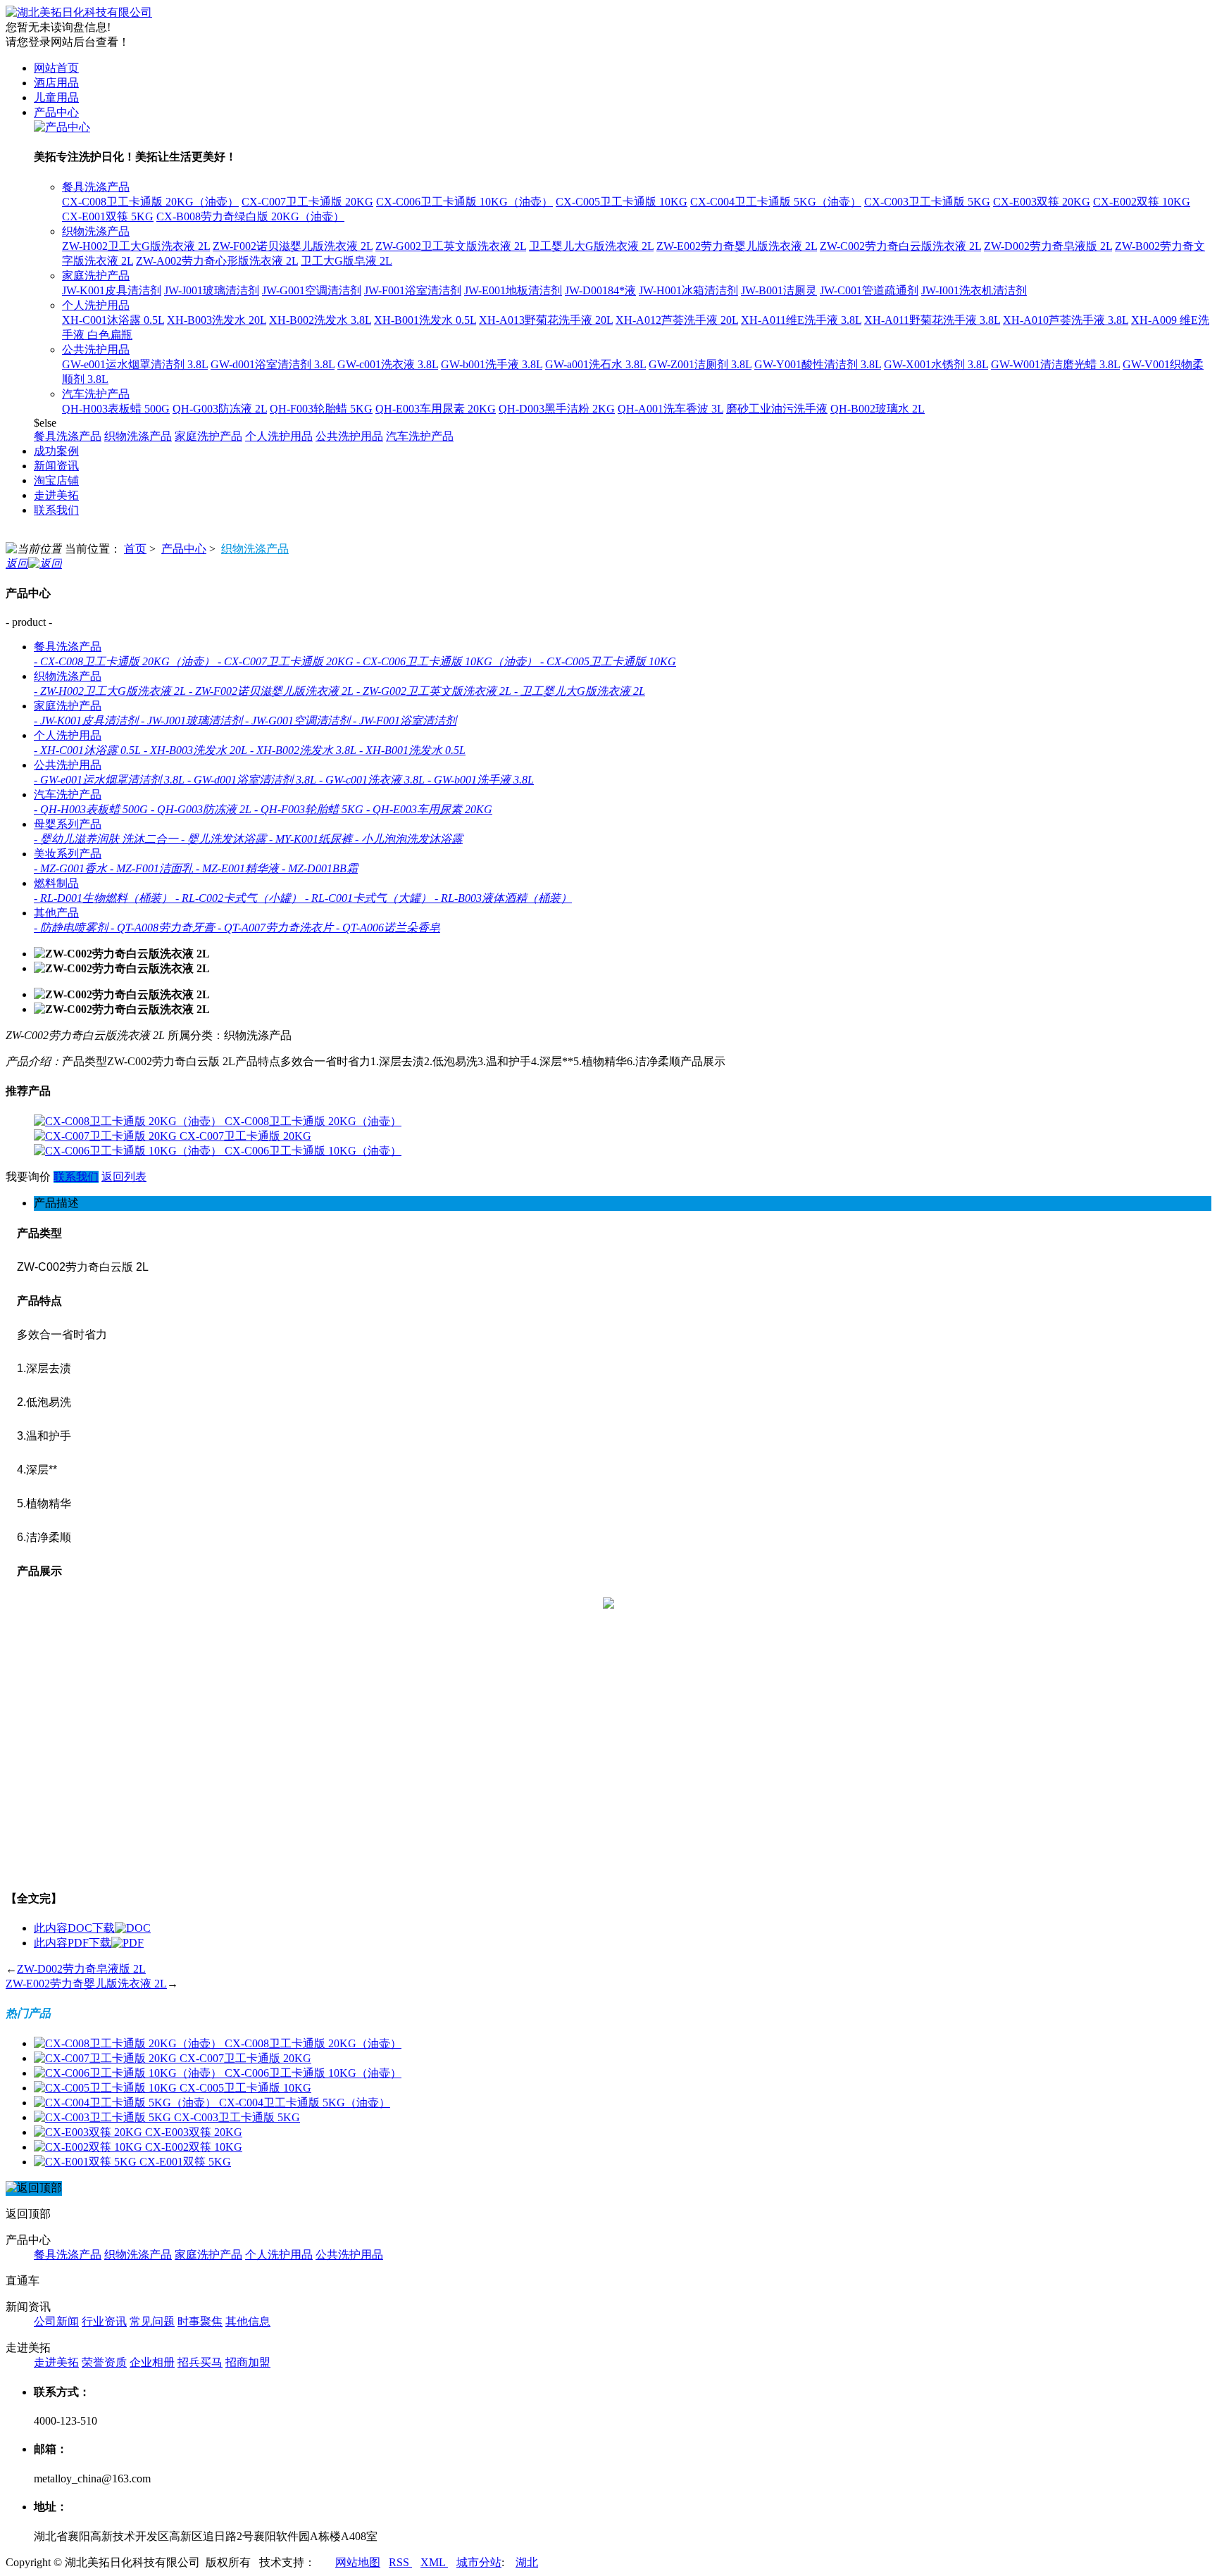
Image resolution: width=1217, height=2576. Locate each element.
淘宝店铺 (56, 480)
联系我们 (56, 510)
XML (434, 2562)
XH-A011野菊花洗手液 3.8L (932, 320)
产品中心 (56, 112)
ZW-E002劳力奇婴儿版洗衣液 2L (737, 246)
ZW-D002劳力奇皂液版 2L (1048, 246)
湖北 (527, 2562)
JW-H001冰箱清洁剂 (688, 290)
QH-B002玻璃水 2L (878, 409)
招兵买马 (200, 2362)
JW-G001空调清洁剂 (312, 290)
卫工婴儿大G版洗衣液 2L (591, 246)
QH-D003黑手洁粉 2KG (557, 409)
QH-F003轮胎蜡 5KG (321, 409)
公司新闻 (56, 2321)
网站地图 (358, 2562)
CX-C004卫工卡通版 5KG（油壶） (776, 202)
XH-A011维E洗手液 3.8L (801, 320)
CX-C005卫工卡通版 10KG (622, 202)
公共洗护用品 (96, 350)
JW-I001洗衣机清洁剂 (974, 290)
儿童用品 (56, 98)
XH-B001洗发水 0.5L (425, 320)
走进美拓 (56, 495)
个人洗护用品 (96, 305)
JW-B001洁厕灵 (779, 290)
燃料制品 (56, 883)
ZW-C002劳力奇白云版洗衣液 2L (900, 246)
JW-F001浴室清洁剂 (413, 290)
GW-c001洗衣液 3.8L (388, 364)
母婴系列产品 (68, 824)
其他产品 (56, 913)
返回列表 (124, 1177)
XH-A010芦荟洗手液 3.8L (1066, 320)
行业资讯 (104, 2321)
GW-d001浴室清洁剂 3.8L (273, 364)
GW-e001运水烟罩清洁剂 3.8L (135, 364)
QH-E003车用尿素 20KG (436, 409)
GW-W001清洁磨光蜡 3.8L (1055, 364)
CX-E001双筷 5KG (108, 216)
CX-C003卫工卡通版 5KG (927, 202)
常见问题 (152, 2321)
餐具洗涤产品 (96, 187)
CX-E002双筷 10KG (1142, 202)
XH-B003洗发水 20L (217, 320)
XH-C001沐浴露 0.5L (113, 320)
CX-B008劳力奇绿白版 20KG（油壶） (250, 216)
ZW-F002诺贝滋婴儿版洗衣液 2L (293, 246)
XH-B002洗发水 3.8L (320, 320)
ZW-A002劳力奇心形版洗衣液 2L (217, 261)
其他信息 (248, 2321)
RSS (400, 2562)
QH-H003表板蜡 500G (116, 409)
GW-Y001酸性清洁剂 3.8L (818, 364)
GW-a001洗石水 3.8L (595, 364)
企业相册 (152, 2362)
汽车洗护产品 (96, 394)
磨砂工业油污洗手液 (777, 409)
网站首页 (56, 68)
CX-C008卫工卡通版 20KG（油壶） (150, 202)
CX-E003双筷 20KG (1042, 202)
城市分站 (479, 2562)
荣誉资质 (104, 2362)
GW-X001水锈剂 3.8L (936, 364)
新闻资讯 (56, 466)
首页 (135, 549)
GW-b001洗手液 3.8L (492, 364)
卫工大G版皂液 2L (347, 261)
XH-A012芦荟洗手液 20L (677, 320)
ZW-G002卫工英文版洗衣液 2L (451, 246)
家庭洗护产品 (96, 276)
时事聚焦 (200, 2321)
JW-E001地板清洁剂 (513, 290)
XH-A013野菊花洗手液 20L (546, 320)
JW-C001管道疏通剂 (869, 290)
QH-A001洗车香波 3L (670, 409)
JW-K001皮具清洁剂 (112, 290)
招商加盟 (248, 2362)
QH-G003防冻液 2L (220, 409)
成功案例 (56, 451)
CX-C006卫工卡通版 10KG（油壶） (464, 202)
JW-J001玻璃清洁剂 (212, 290)
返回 (17, 564)
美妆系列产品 (68, 854)
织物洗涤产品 (96, 231)
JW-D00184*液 (600, 290)
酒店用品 (56, 83)
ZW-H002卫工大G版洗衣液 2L (136, 246)
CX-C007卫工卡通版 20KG (307, 202)
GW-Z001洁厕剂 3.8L (700, 364)
